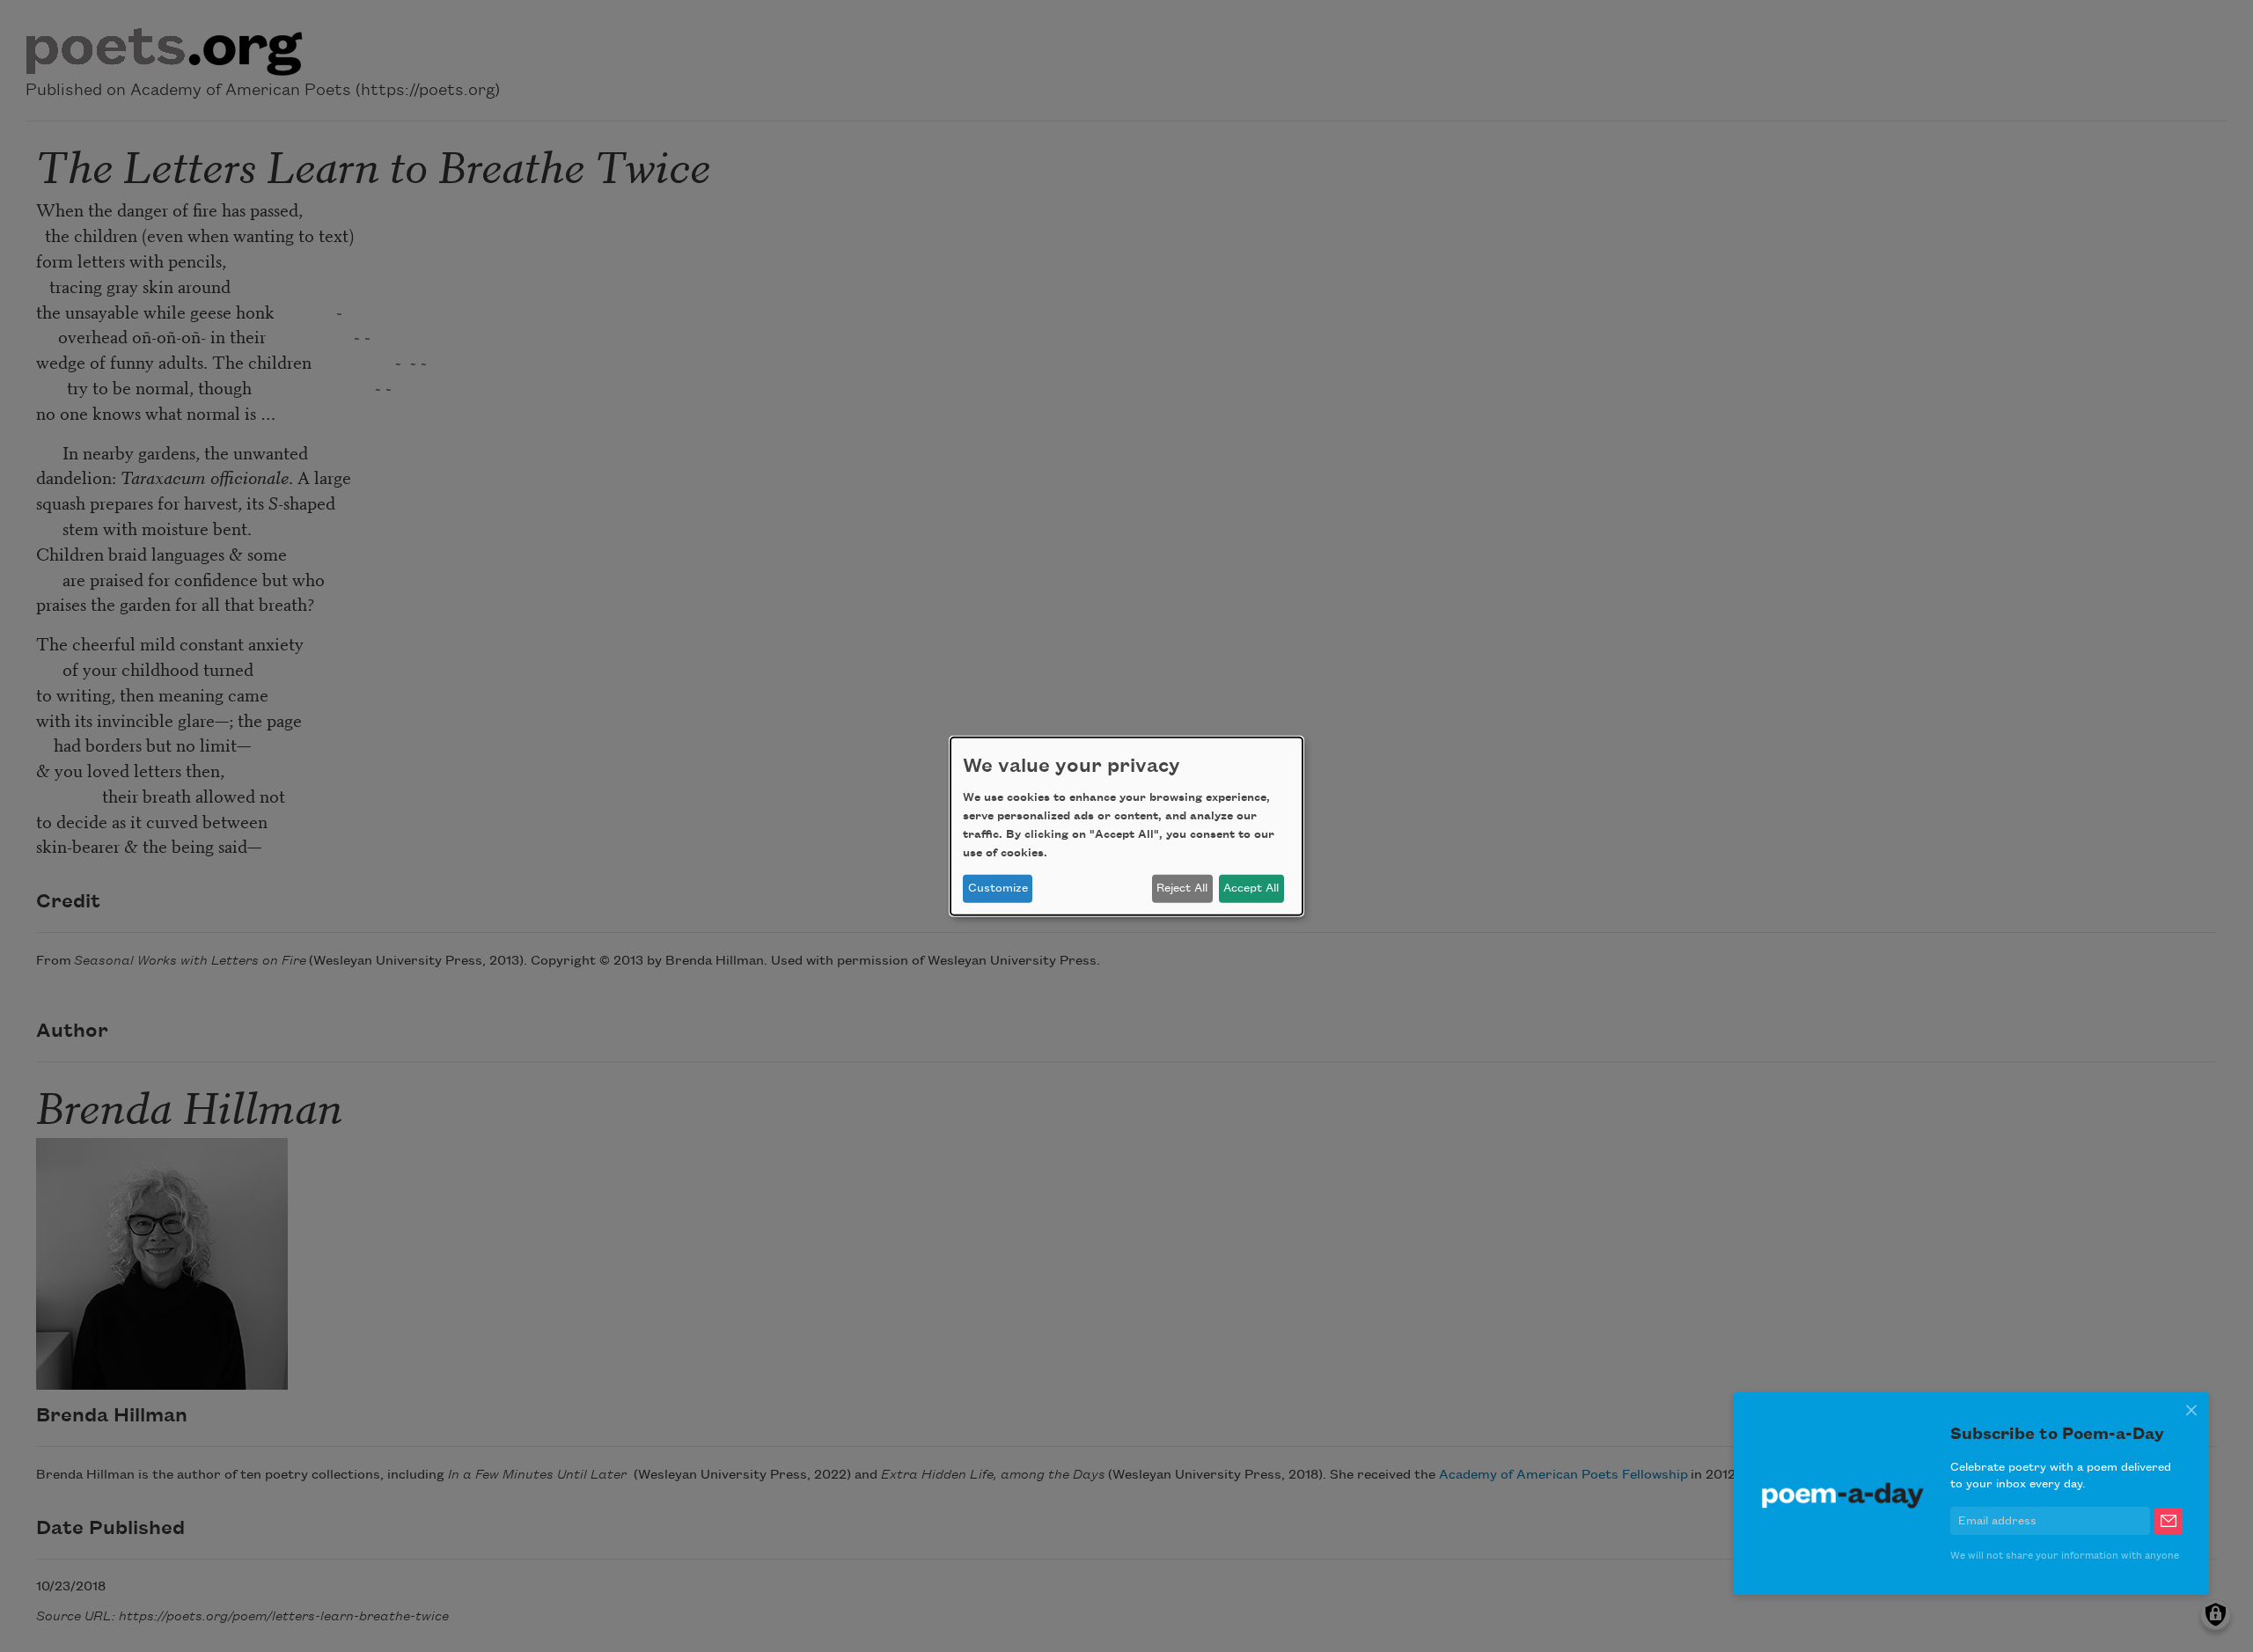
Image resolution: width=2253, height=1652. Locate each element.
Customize (998, 888)
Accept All (1251, 888)
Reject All (1182, 888)
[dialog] (1126, 826)
